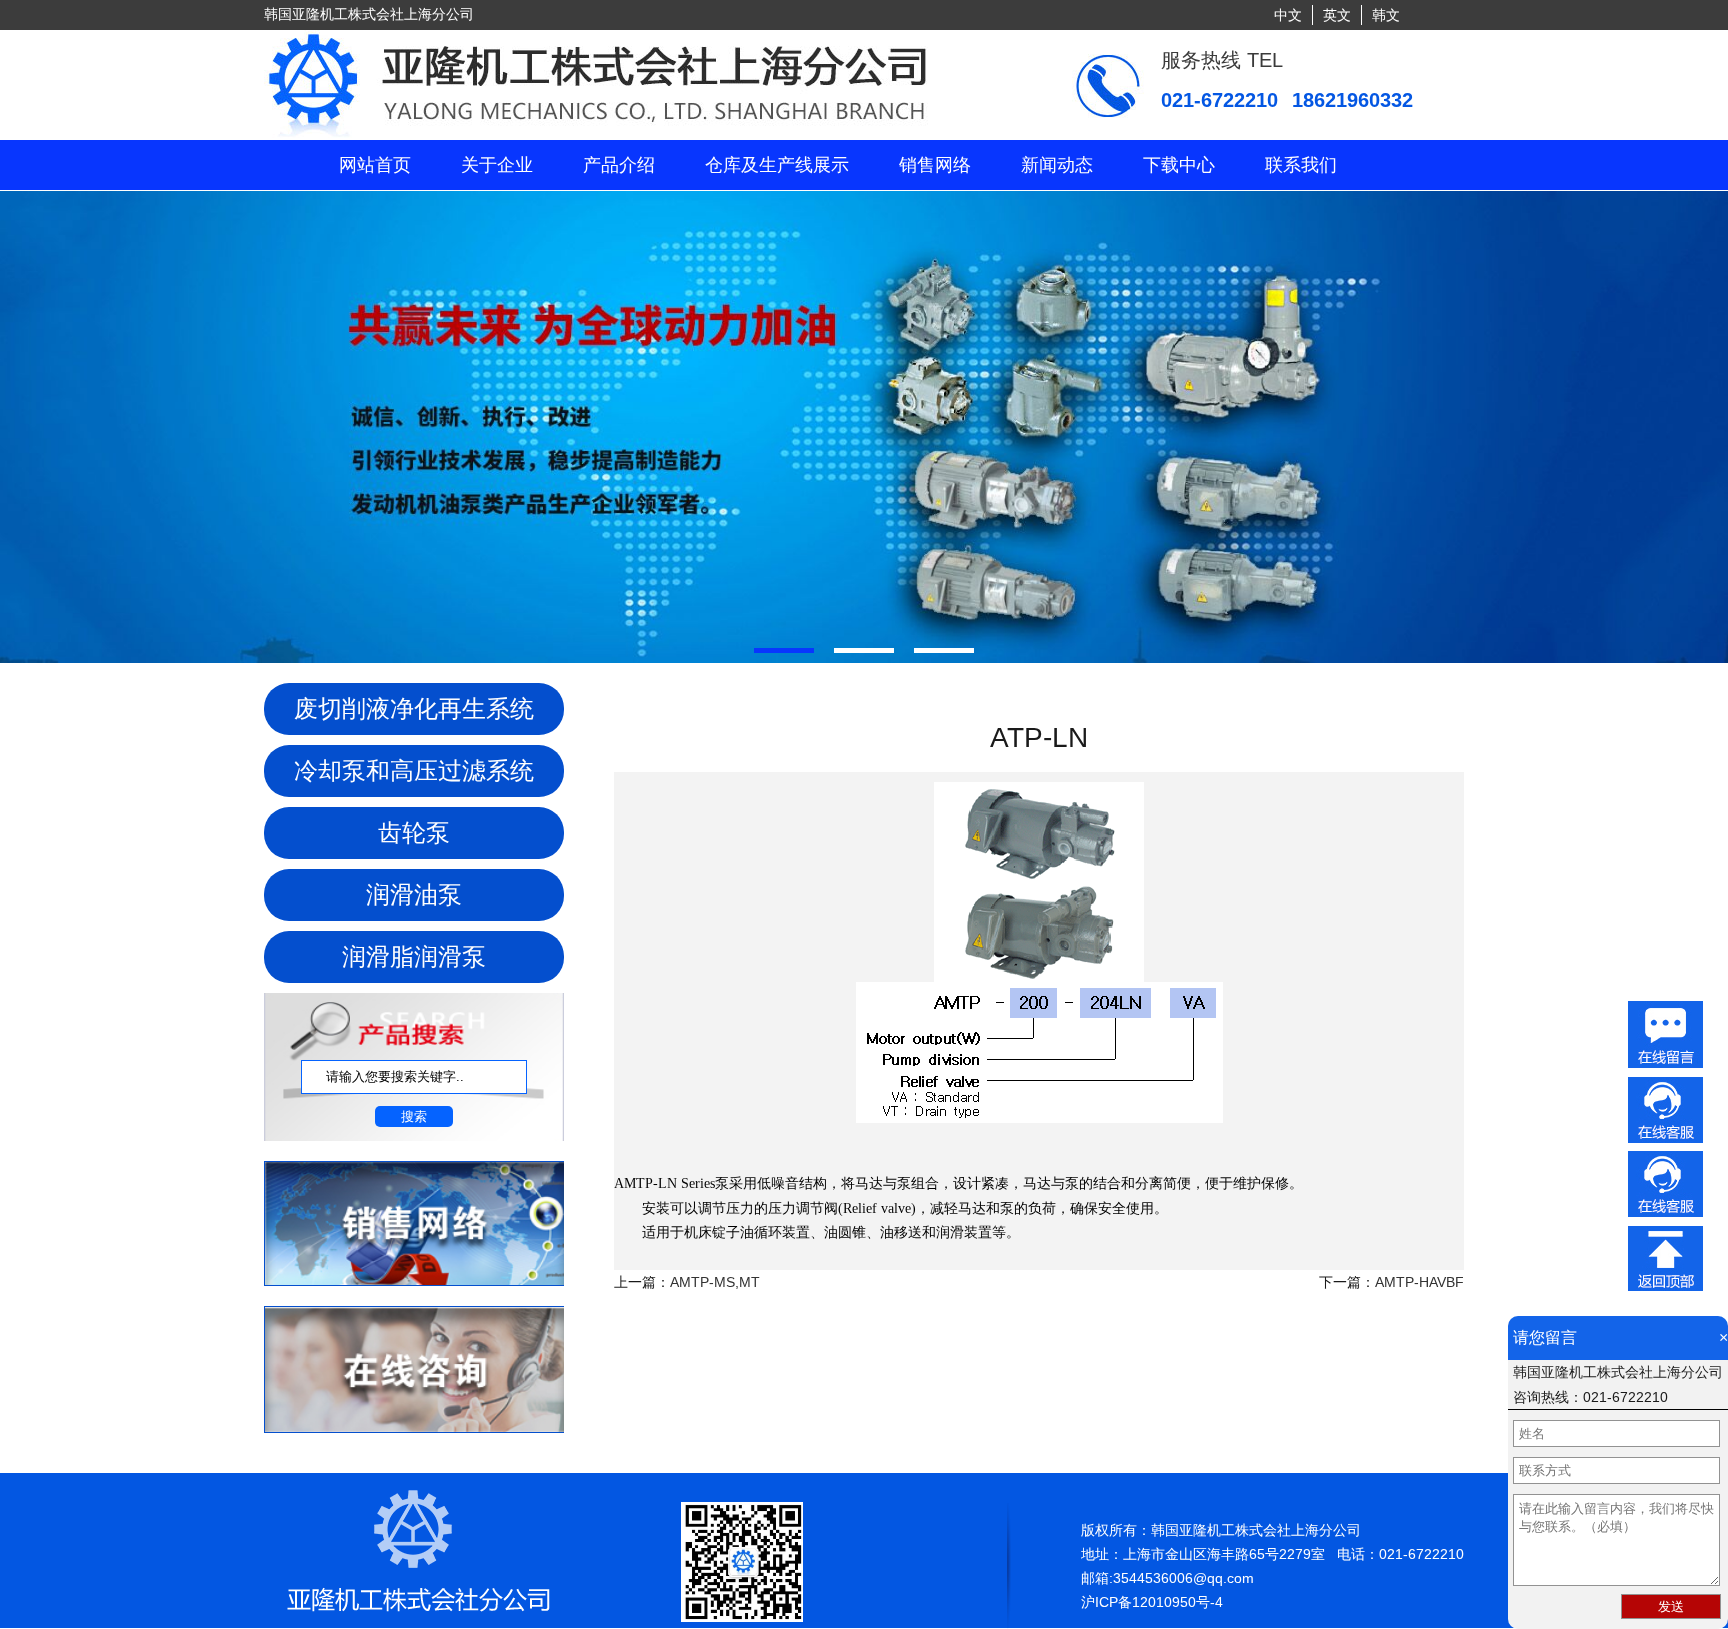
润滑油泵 (414, 894)
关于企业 (497, 165)
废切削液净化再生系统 (414, 708)
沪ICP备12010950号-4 (1152, 1602)
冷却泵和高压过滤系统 (414, 770)
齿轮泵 (414, 832)
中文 (1288, 15)
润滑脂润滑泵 (414, 956)
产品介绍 (619, 165)
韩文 (1386, 15)
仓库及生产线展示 (777, 165)
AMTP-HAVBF (1419, 1282)
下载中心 (1179, 165)
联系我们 (1301, 165)
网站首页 (375, 165)
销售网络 (935, 165)
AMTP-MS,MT (715, 1282)
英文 (1337, 15)
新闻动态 (1057, 165)
